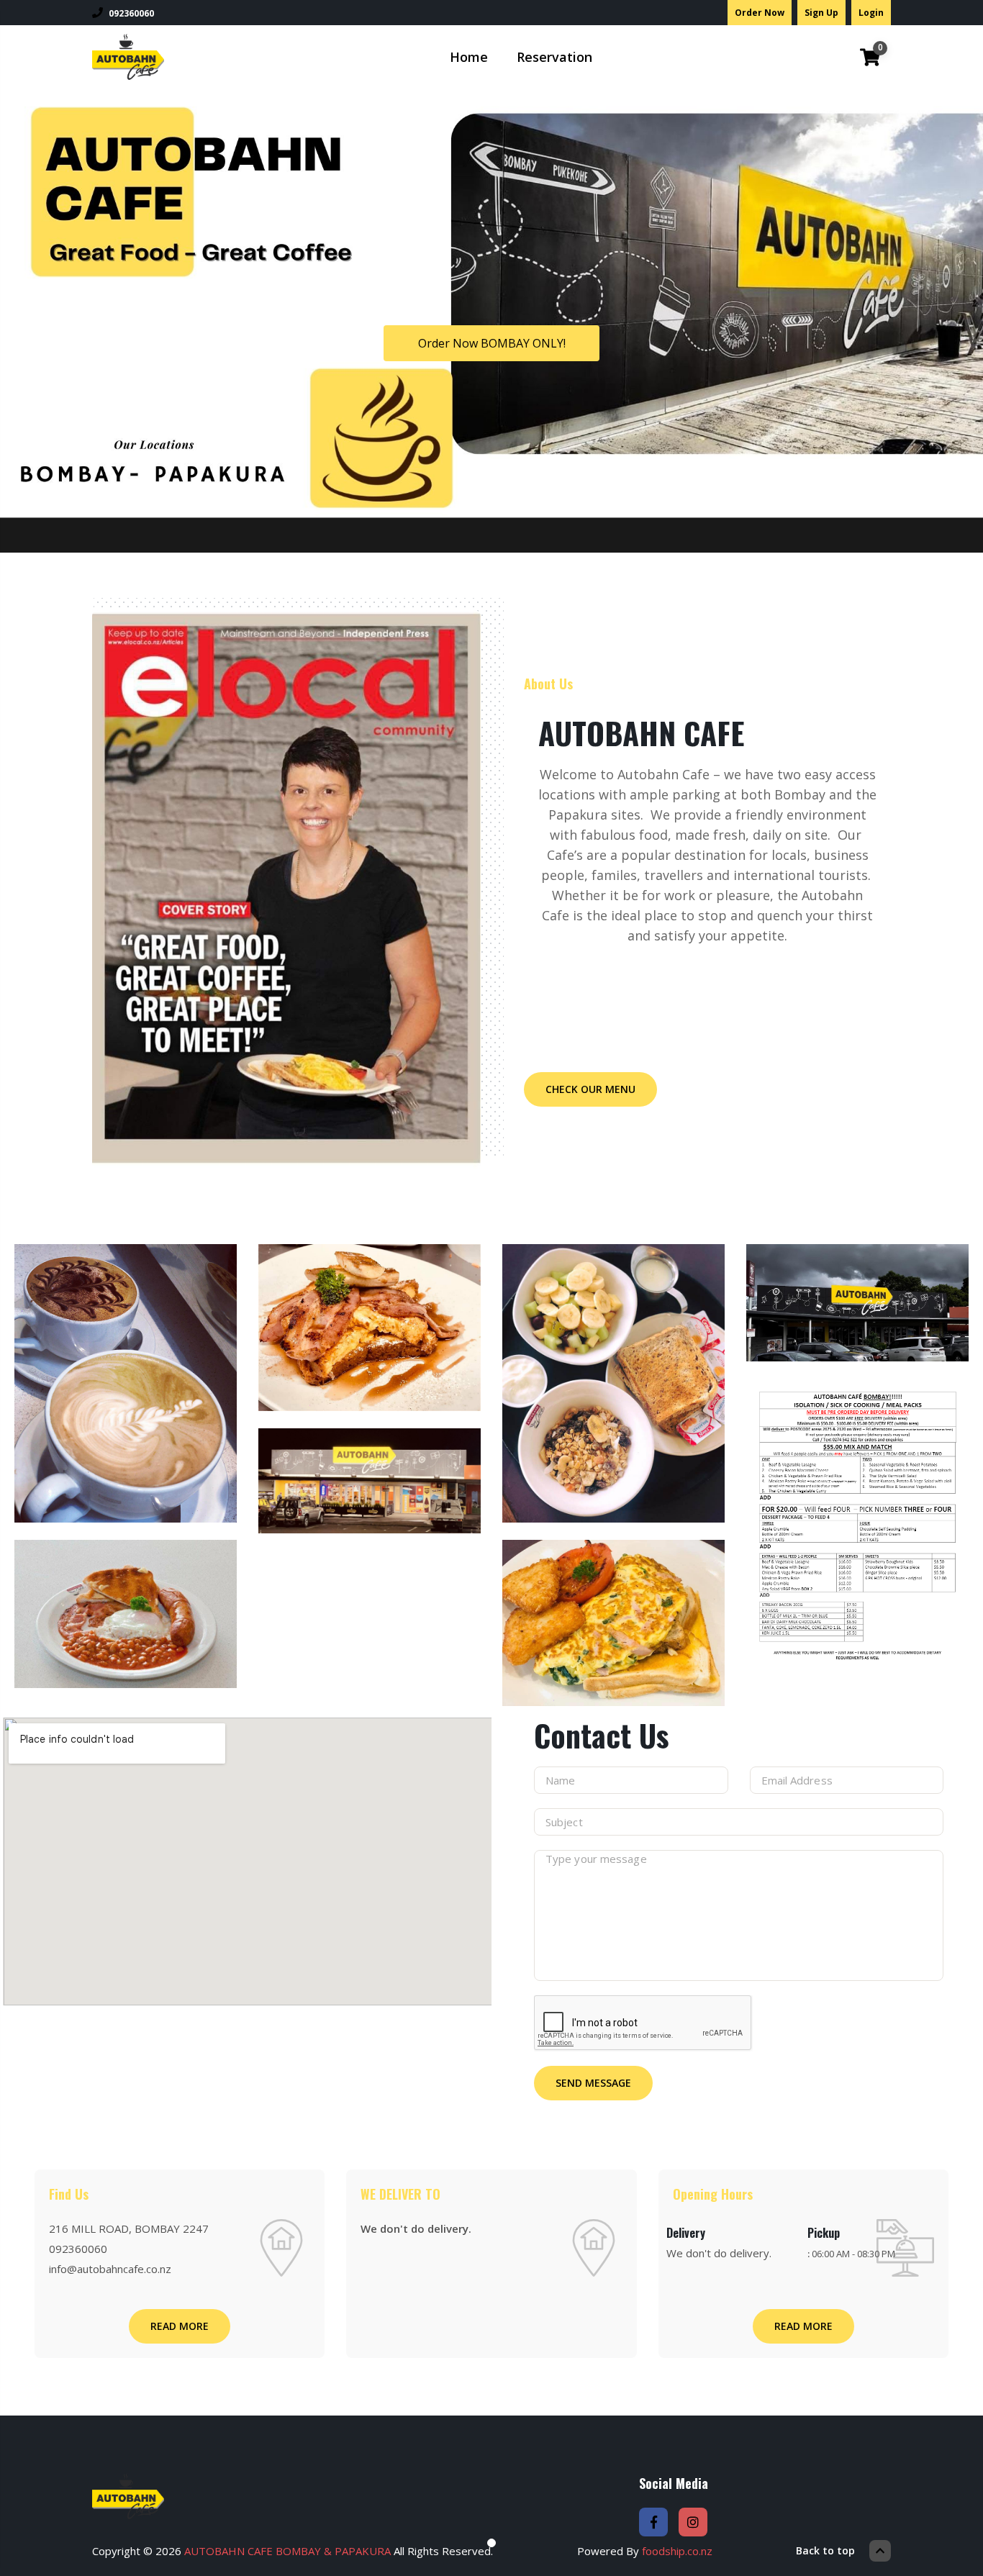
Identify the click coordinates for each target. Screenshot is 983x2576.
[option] (126, 1463)
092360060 (131, 13)
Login (871, 13)
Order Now (760, 13)
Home (469, 57)
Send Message (593, 2083)
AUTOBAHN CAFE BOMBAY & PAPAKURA (287, 2551)
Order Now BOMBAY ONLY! (492, 343)
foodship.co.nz (677, 2551)
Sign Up (821, 13)
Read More (180, 2326)
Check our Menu (590, 1089)
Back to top (825, 2550)
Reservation (554, 57)
